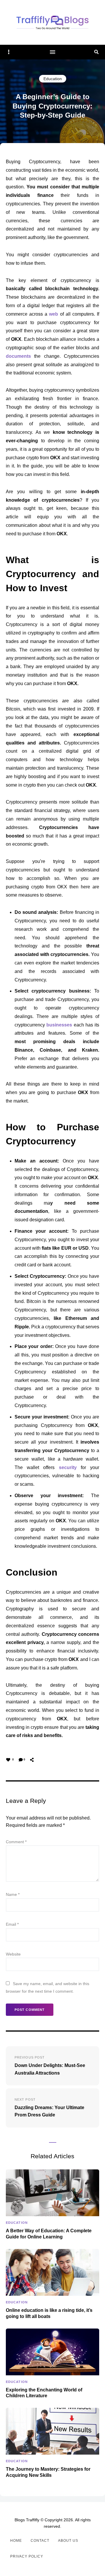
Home (16, 2541)
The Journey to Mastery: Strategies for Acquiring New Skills (48, 2472)
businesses (59, 1025)
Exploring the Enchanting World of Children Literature (44, 2393)
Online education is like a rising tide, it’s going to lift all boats (49, 2313)
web (54, 314)
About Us (68, 2541)
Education (53, 79)
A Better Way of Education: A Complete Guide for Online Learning (49, 2234)
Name (13, 1894)
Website (13, 1954)
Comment (16, 1842)
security (68, 1467)
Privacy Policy (27, 2556)
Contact (40, 2541)
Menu (52, 52)
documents (18, 356)
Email (12, 1924)
